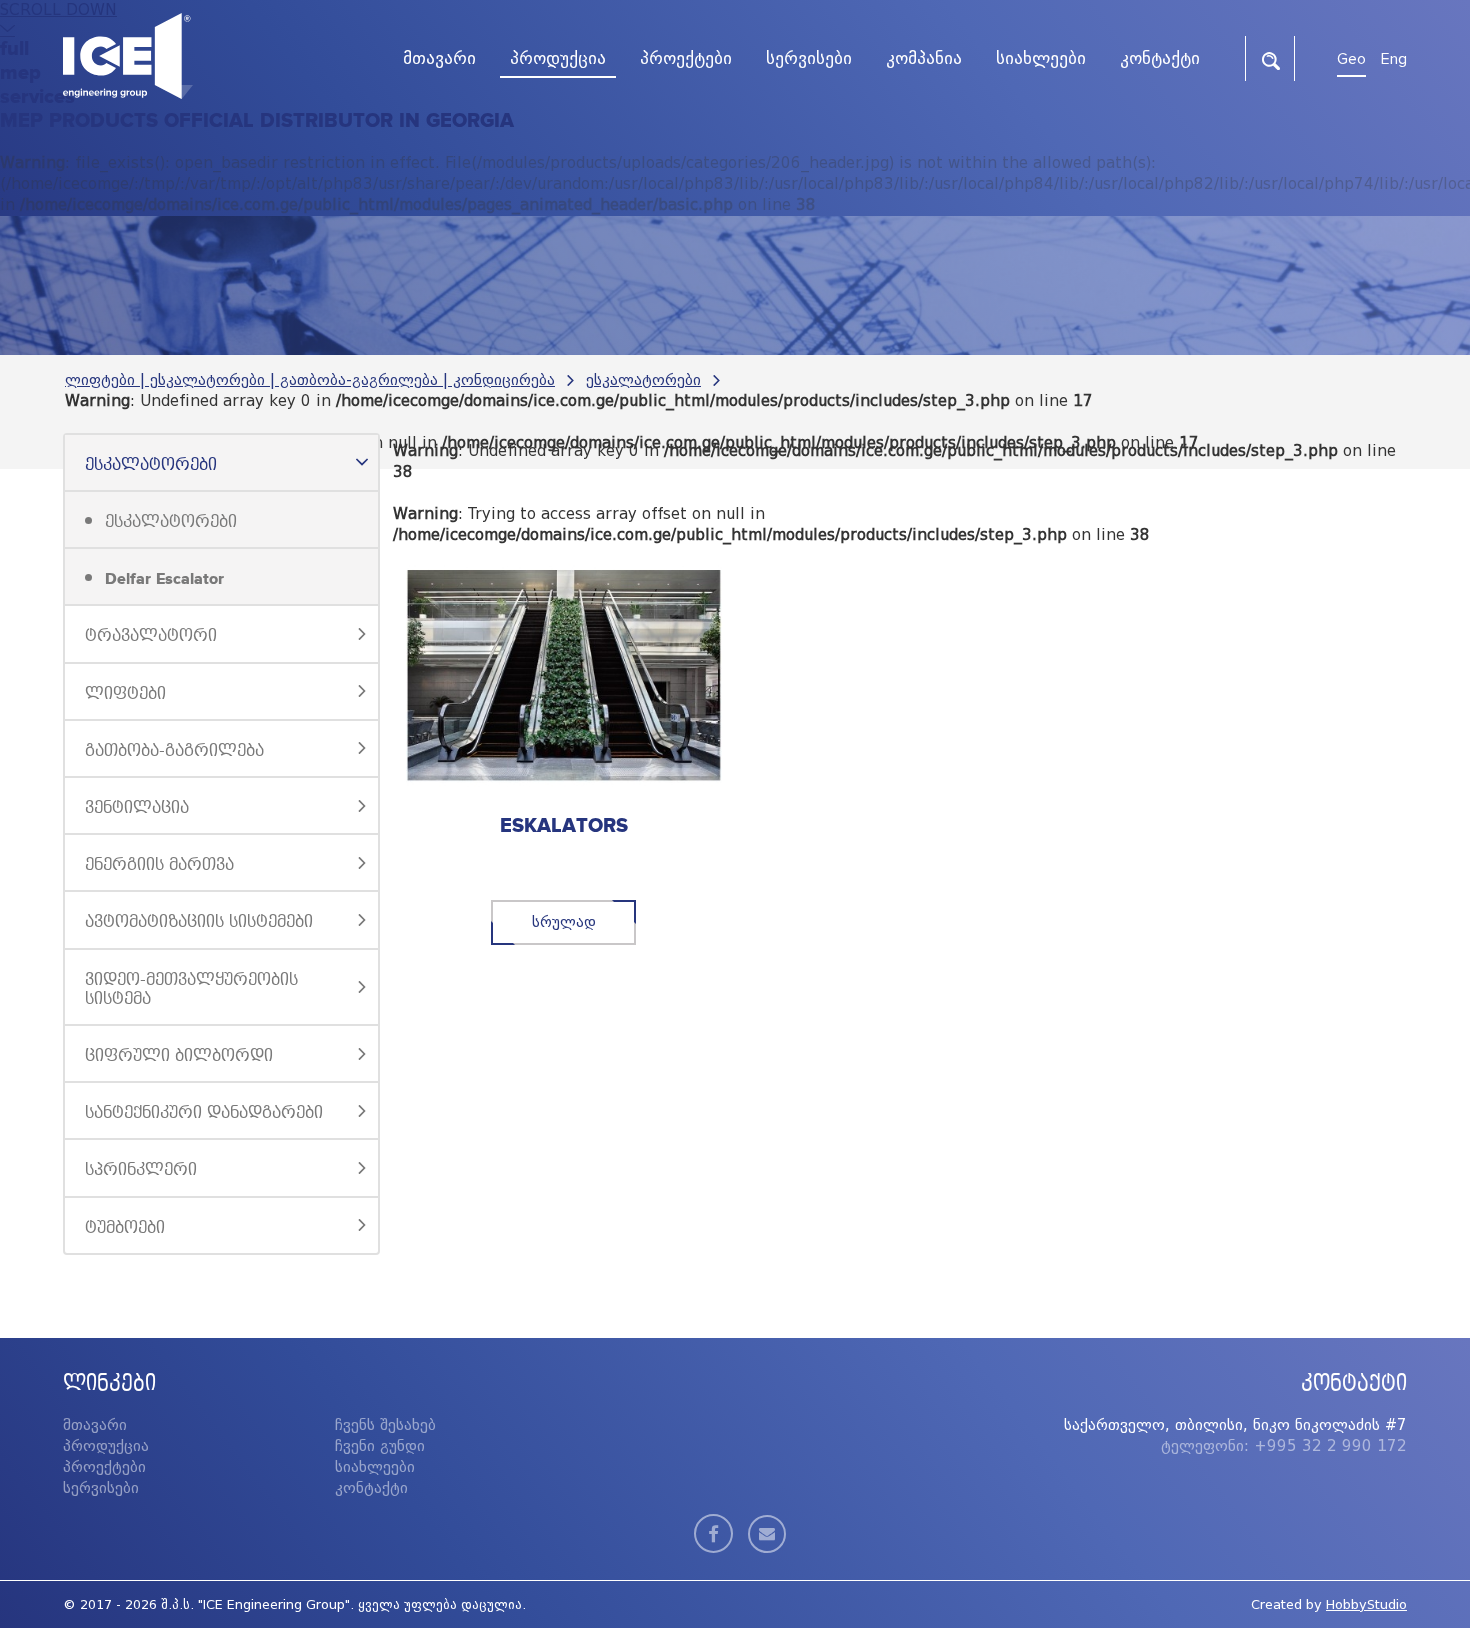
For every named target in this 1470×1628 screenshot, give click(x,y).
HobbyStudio (1366, 1604)
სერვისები (101, 1488)
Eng (1394, 59)
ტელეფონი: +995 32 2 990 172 (1284, 1446)
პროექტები (104, 1467)
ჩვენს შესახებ (385, 1425)
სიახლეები (375, 1467)
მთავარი (95, 1425)
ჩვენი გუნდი (380, 1446)
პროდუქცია (106, 1446)
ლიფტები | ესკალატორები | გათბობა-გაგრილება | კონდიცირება (310, 380)
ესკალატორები (643, 380)
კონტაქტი (371, 1488)
